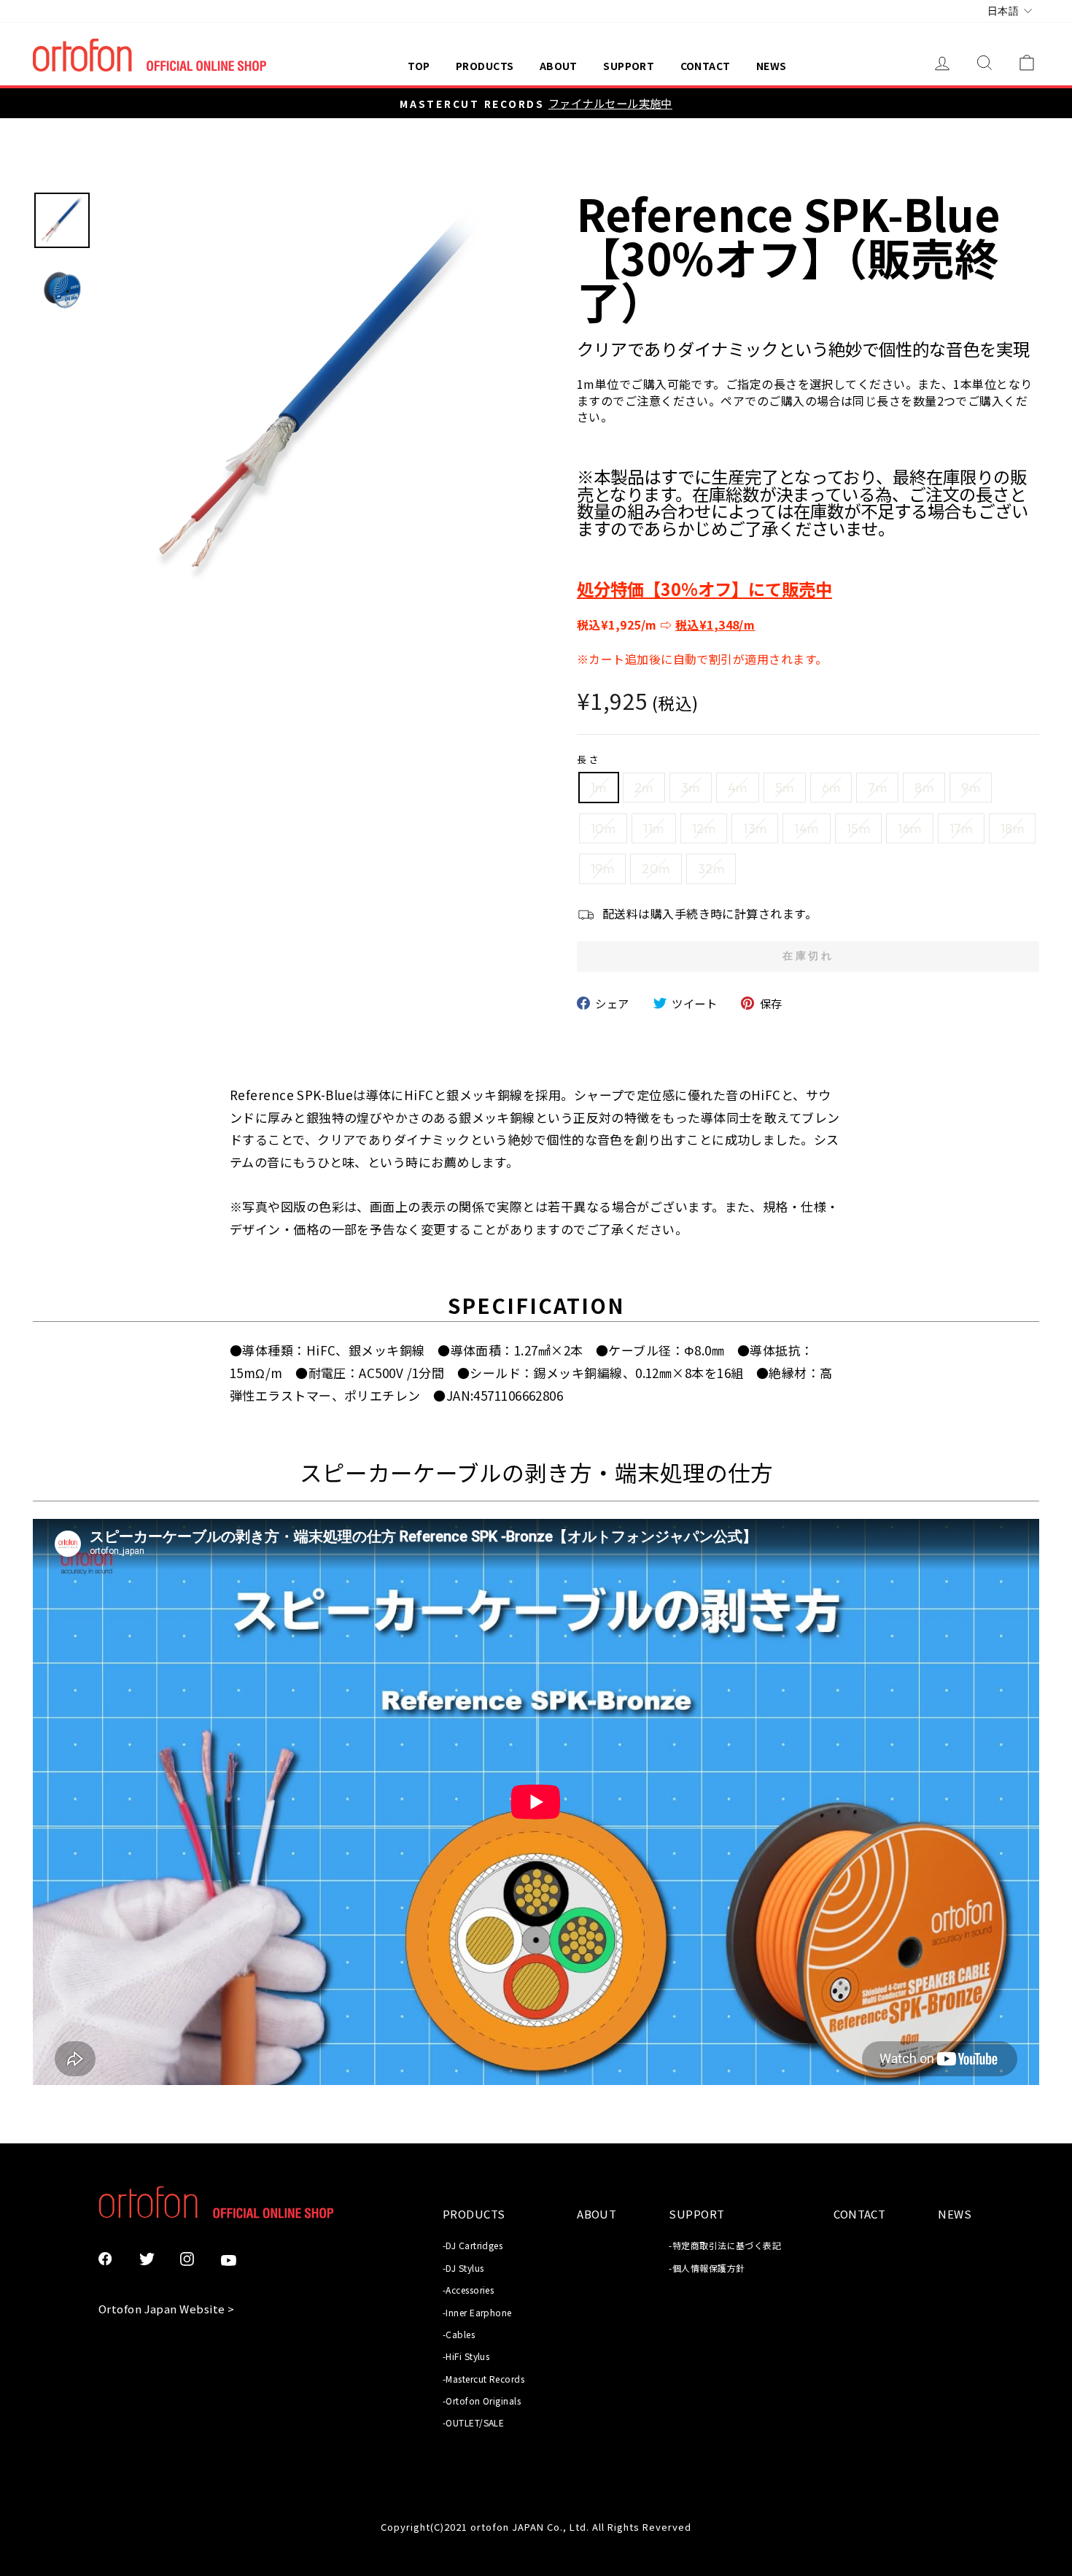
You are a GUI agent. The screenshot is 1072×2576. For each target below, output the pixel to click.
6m (831, 788)
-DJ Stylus (463, 2268)
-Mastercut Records (483, 2379)
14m (806, 828)
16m (909, 828)
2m (644, 788)
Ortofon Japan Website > (166, 2309)
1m (599, 788)
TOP (419, 66)
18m (1012, 828)
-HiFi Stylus (466, 2356)
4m (738, 788)
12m (704, 828)
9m (971, 788)
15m (858, 828)
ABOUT (559, 66)
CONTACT (706, 66)
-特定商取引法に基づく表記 (725, 2245)
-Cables (459, 2334)
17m (961, 828)
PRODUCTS (485, 66)
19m (602, 869)
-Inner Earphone (477, 2312)
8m (924, 788)
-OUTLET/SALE (473, 2422)
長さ (589, 759)
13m (755, 828)
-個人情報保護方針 (707, 2268)
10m (603, 828)
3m (691, 788)
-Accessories (468, 2290)
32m (711, 869)
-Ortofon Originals (482, 2401)
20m (656, 869)
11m (653, 828)
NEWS (772, 66)
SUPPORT (629, 66)
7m (877, 788)
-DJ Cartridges (473, 2245)
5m (785, 788)
